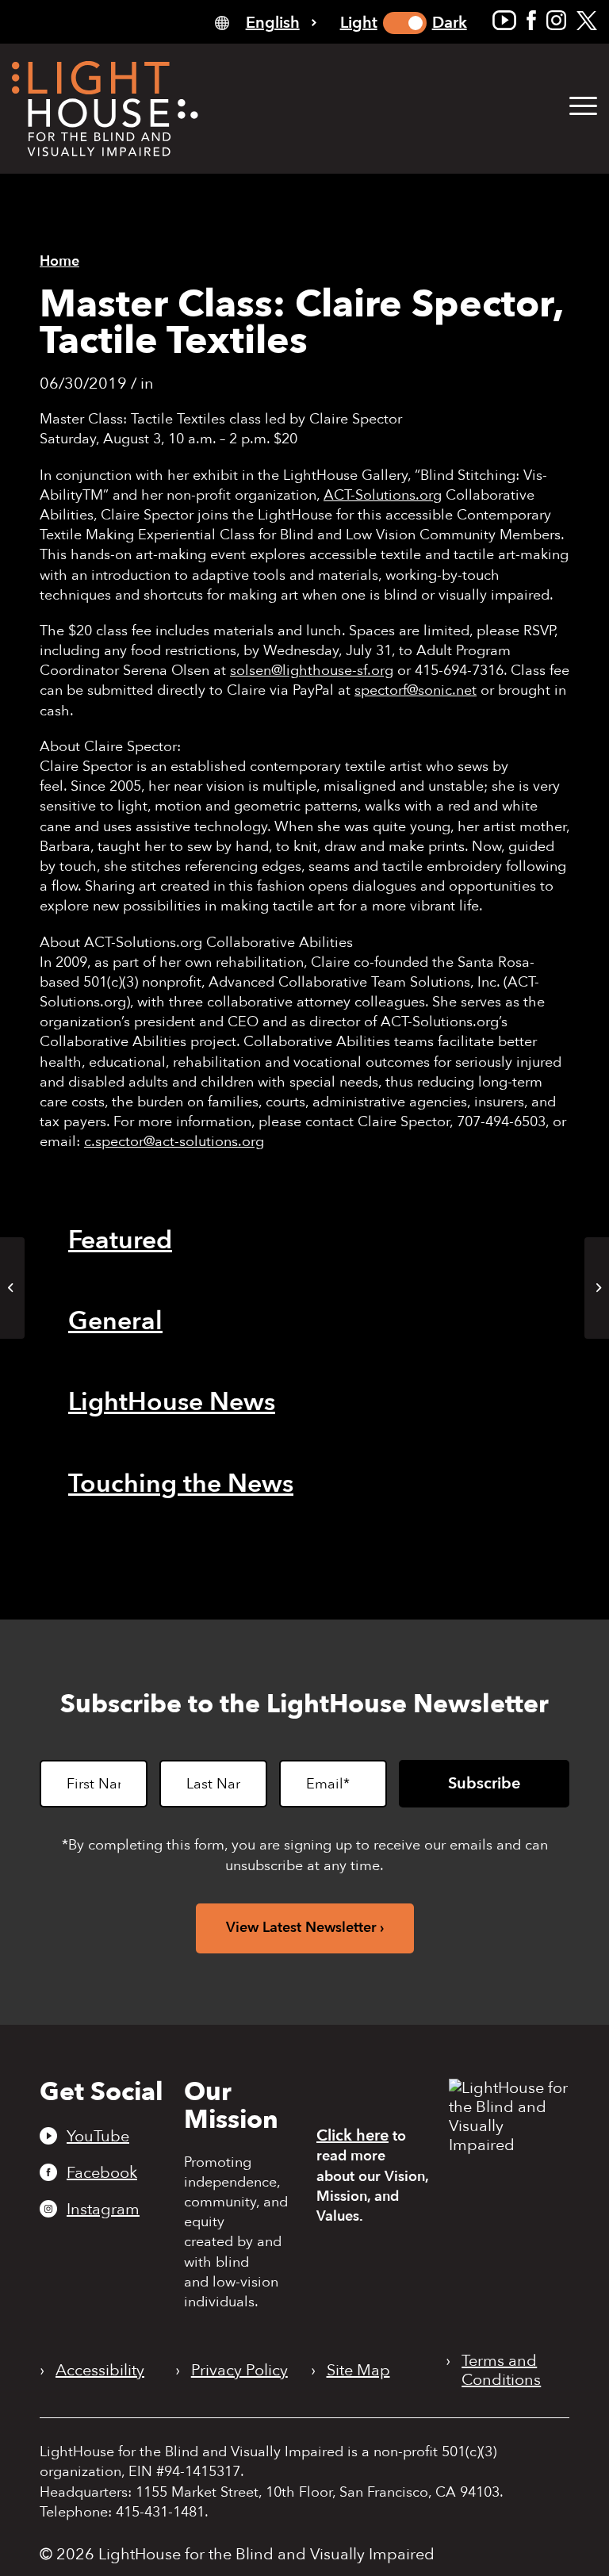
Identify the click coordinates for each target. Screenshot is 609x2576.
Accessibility (100, 2371)
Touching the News (181, 1484)
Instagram (103, 2209)
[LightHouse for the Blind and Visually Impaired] (509, 2145)
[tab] (266, 22)
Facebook (102, 2172)
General (115, 1321)
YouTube (98, 2136)
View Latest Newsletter (301, 1928)
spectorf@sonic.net (416, 690)
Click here (352, 2135)
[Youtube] (504, 20)
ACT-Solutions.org (383, 495)
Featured (120, 1240)
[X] (587, 20)
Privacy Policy (239, 2371)
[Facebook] (531, 20)
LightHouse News (172, 1402)
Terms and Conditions (501, 2371)
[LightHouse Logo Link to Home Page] (105, 109)
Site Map (358, 2371)
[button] (583, 107)
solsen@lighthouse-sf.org (312, 671)
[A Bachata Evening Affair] (12, 1288)
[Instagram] (556, 20)
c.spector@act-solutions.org (174, 1142)
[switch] (405, 23)
